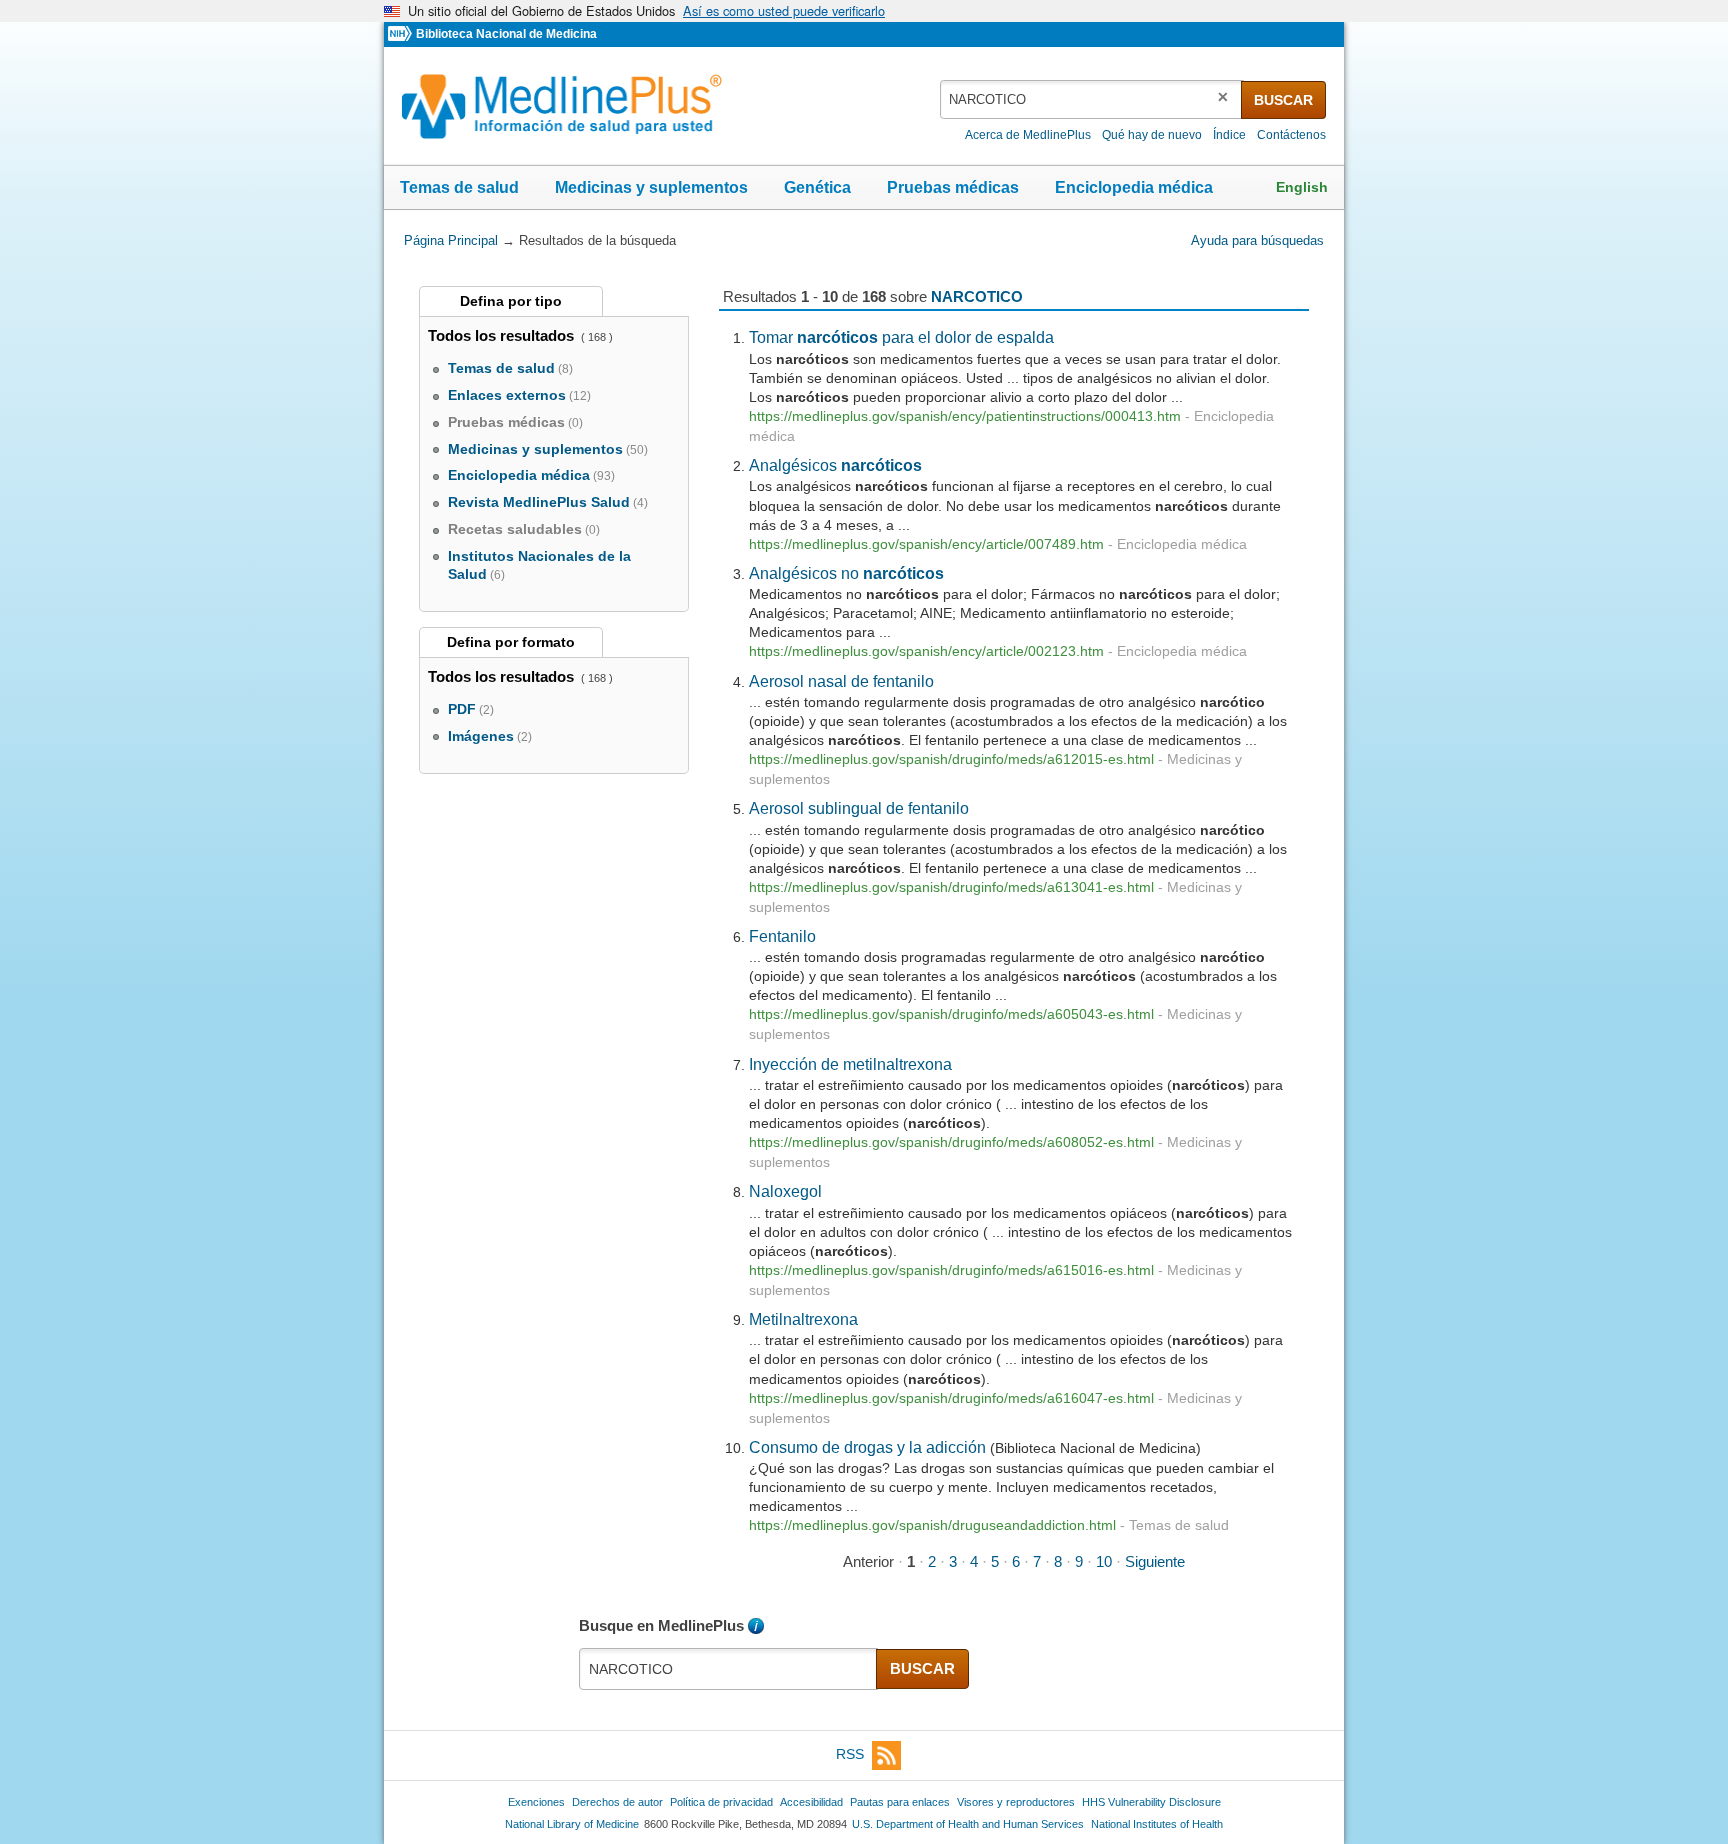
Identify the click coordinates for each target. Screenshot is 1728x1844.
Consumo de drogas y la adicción (867, 1447)
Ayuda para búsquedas (1257, 240)
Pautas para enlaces (900, 1802)
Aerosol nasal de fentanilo (841, 681)
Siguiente (1155, 1561)
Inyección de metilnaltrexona (850, 1064)
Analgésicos (835, 465)
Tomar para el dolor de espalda (901, 337)
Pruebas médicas (953, 187)
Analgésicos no (846, 573)
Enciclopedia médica (1134, 187)
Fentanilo (782, 936)
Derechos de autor (617, 1802)
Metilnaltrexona (803, 1319)
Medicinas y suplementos (651, 187)
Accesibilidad (811, 1802)
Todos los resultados (503, 335)
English (1302, 187)
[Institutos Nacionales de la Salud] (402, 34)
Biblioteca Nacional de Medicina (506, 34)
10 (1104, 1561)
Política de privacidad (721, 1802)
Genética (817, 187)
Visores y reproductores (1016, 1802)
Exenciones (536, 1802)
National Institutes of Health (1157, 1824)
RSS (850, 1754)
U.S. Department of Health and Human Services (968, 1824)
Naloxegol (785, 1191)
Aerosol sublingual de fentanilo (859, 808)
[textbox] (1092, 99)
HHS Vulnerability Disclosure (1151, 1802)
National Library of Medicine (572, 1824)
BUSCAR (1283, 100)
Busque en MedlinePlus (661, 1625)
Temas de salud (459, 187)
